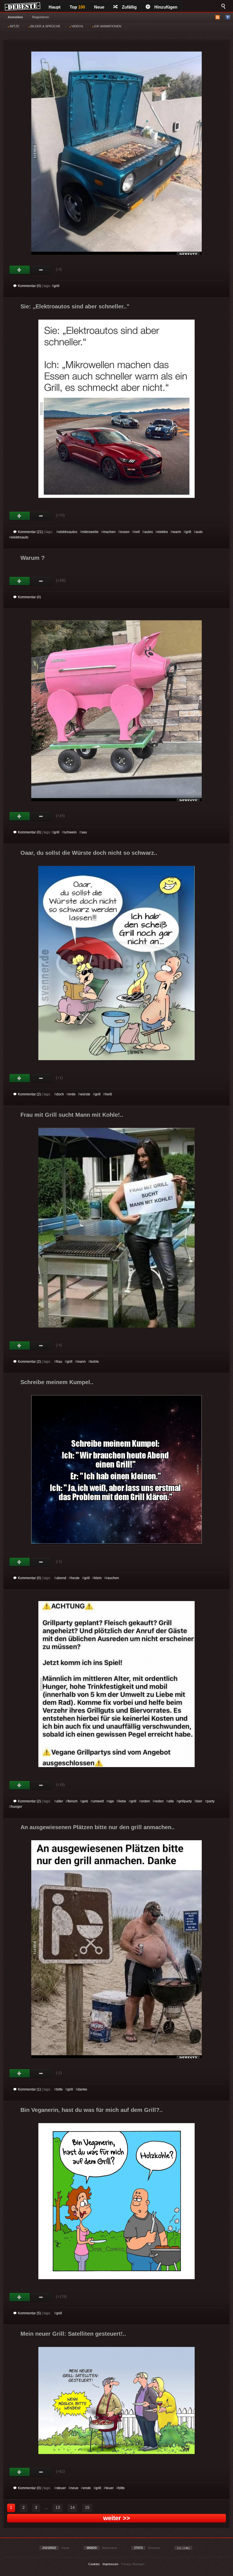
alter (60, 1801)
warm (177, 532)
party (211, 1801)
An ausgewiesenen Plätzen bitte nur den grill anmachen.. (98, 1827)
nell (137, 532)
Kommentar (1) (29, 2089)
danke (82, 2089)
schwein (70, 832)
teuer (110, 2488)
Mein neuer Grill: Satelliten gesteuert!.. (73, 2334)
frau (59, 1362)
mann (81, 1362)
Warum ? (33, 558)
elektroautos (68, 532)
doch (60, 1094)
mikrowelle (90, 532)
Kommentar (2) (29, 1094)
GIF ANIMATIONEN (107, 26)
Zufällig (129, 7)
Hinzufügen (166, 7)
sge (111, 1801)
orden (145, 1801)
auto (199, 532)
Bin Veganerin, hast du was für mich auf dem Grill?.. (92, 2110)
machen (109, 532)
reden (159, 1801)
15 (87, 2507)
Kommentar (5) (29, 2313)
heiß (109, 1094)
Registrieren (40, 17)
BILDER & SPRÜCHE (45, 26)
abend (61, 1578)
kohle (95, 1362)
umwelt (98, 1801)
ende (87, 2488)
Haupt (55, 7)
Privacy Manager (133, 2564)
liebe (122, 1801)
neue (74, 2488)
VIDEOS (77, 26)
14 (72, 2507)
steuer (61, 2488)
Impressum (110, 2564)
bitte (60, 2089)
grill (57, 286)
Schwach (41, 270)
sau (84, 832)
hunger (17, 1807)
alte (171, 1801)
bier (199, 1801)
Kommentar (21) (30, 532)
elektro (163, 532)
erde (72, 1094)
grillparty (185, 1801)
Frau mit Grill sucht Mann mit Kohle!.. (72, 1115)
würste (85, 1094)
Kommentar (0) (29, 286)
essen (125, 532)
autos (149, 532)
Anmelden (15, 17)
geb (85, 1801)
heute (75, 1578)
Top (77, 7)
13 (58, 2507)
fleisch (73, 1801)
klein (98, 1578)
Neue (99, 7)
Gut (20, 270)
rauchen (113, 1578)
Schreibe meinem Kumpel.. (57, 1382)
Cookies (94, 2564)
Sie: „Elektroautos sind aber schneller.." (75, 306)
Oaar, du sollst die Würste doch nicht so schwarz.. (89, 853)
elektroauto (20, 537)
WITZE (14, 26)
